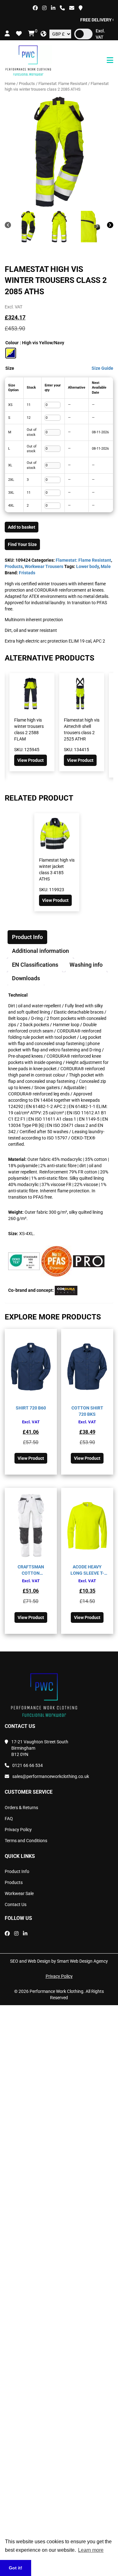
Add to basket (22, 527)
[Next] (110, 226)
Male (106, 566)
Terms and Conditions (26, 1841)
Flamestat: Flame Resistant (63, 84)
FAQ (9, 1819)
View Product (55, 760)
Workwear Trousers (44, 566)
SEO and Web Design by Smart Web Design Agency (59, 1961)
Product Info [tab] (27, 937)
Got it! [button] (16, 2568)
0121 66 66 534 (28, 1765)
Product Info (17, 1871)
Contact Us (16, 1904)
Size (10, 368)
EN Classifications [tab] (35, 965)
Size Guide (102, 368)
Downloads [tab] (26, 978)
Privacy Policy (18, 1830)
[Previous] (8, 226)
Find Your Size (22, 544)
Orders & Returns (21, 1808)
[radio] (11, 353)
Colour (12, 343)
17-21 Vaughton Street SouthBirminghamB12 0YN (40, 1748)
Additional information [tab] (40, 951)
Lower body (87, 566)
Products (27, 84)
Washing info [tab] (86, 965)
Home (10, 84)
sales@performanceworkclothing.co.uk (51, 1776)
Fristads (27, 573)
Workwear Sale (19, 1893)
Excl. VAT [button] (100, 34)
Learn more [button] (91, 2550)
